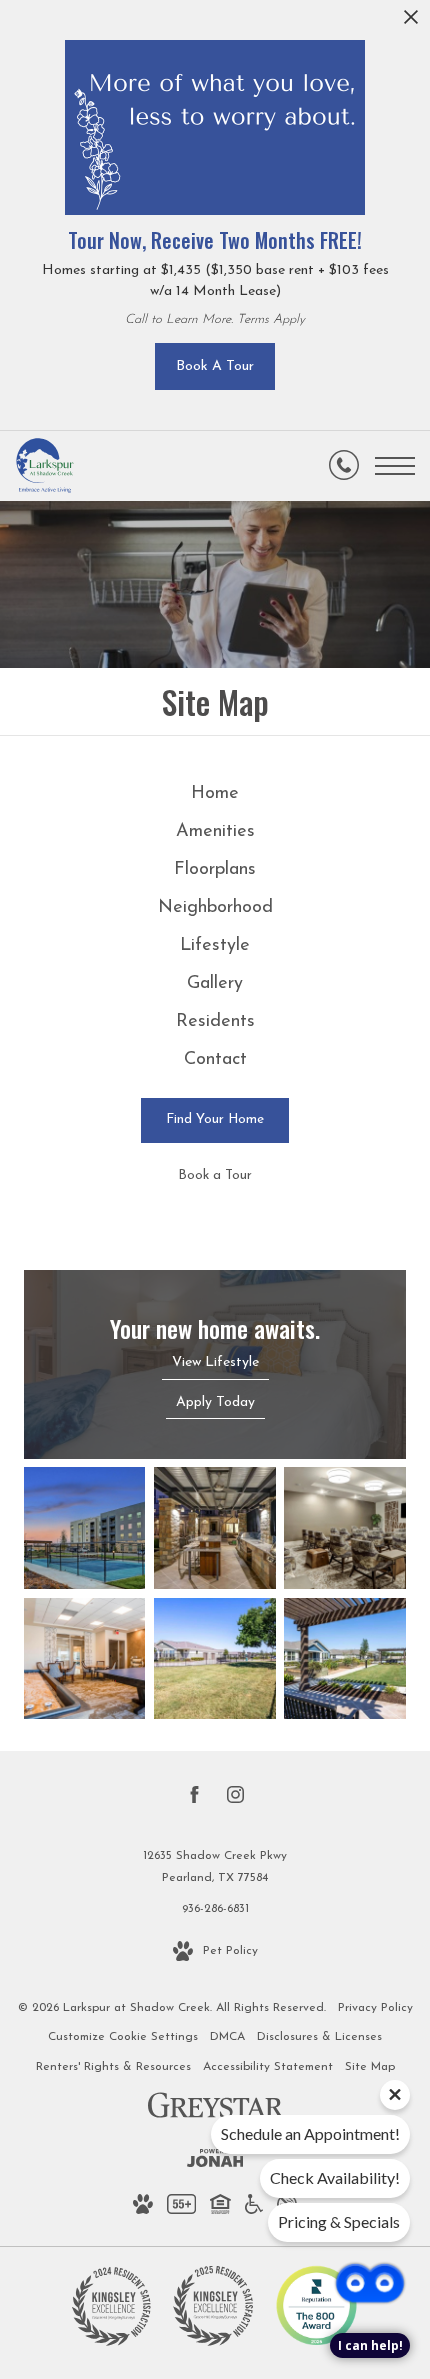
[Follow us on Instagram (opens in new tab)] (235, 1799)
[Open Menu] (395, 466)
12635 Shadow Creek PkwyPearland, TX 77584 (215, 1867)
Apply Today (215, 1402)
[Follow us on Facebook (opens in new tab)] (194, 1799)
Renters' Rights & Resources (113, 2067)
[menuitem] (215, 795)
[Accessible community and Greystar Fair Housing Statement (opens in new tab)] (254, 2208)
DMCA (227, 2037)
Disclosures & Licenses (319, 2037)
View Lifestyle (215, 1362)
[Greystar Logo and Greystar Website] (215, 2109)
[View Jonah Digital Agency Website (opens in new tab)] (215, 2162)
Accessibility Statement (268, 2067)
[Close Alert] (411, 22)
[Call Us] (344, 466)
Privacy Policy (375, 2008)
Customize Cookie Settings (123, 2037)
